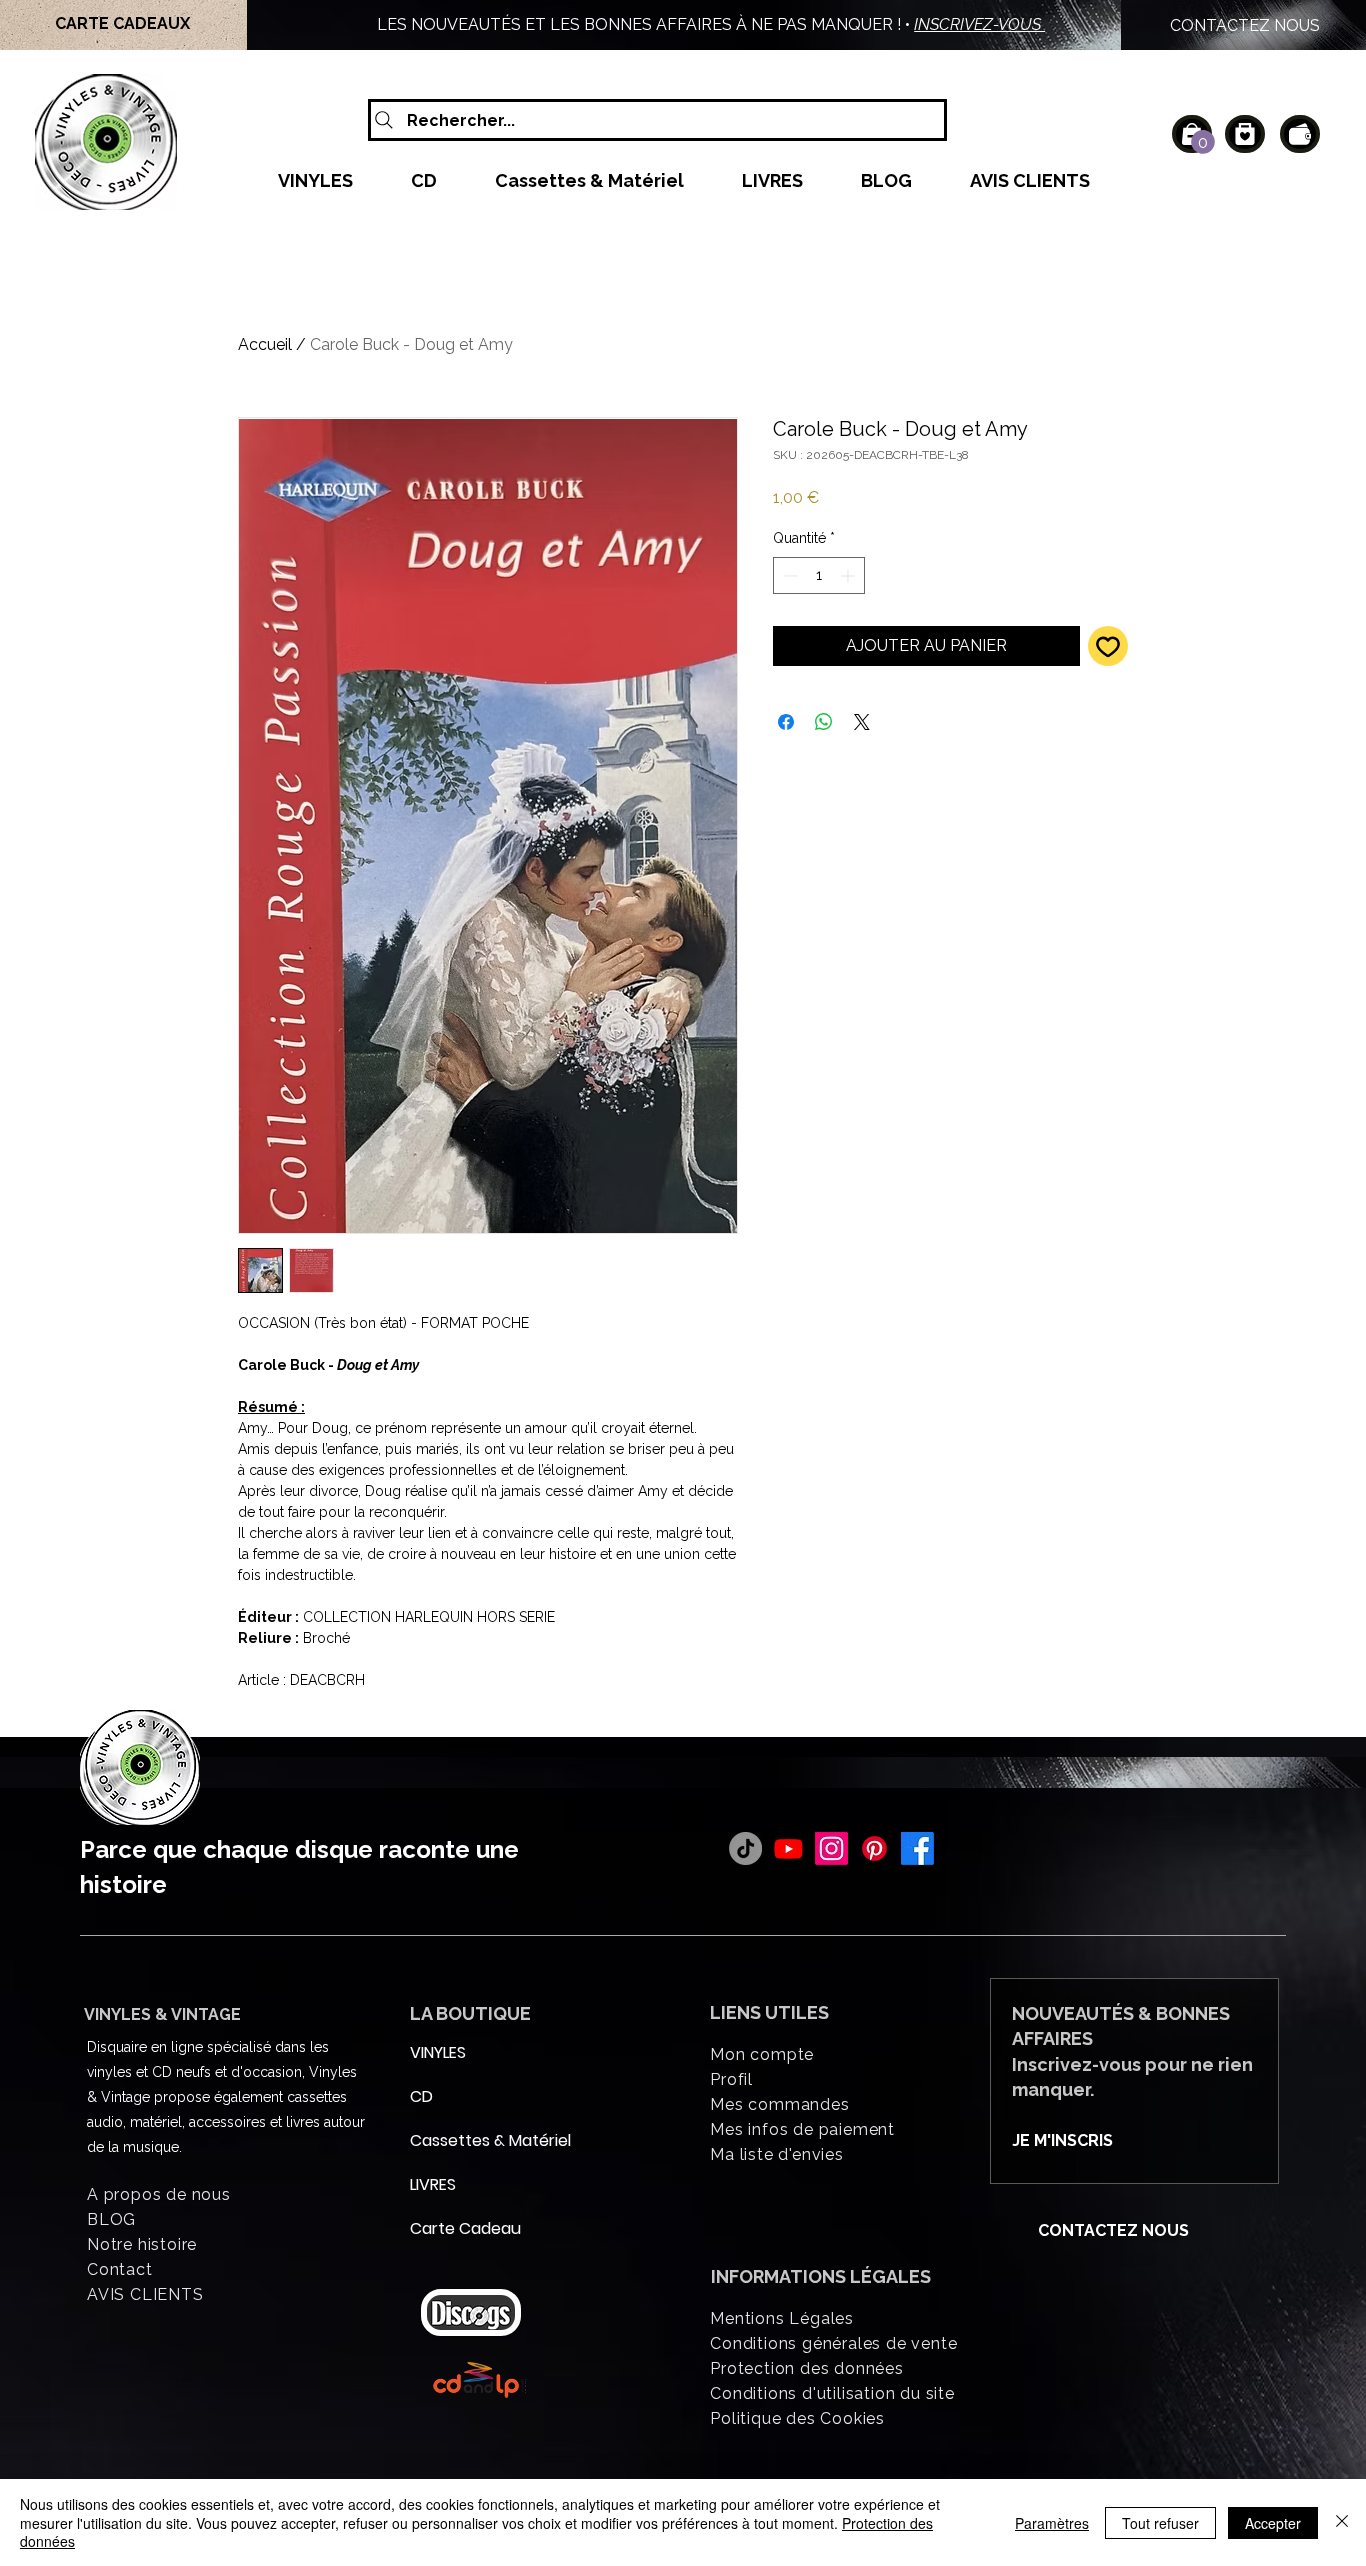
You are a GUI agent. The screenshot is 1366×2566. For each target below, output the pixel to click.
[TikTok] (745, 1848)
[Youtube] (788, 1848)
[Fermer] (1342, 2522)
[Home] (1245, 134)
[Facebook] (917, 1848)
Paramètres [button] (1052, 2523)
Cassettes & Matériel (458, 2140)
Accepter (1273, 2523)
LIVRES (433, 2184)
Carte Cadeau (458, 2228)
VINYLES (438, 2052)
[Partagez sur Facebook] (786, 722)
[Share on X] (862, 722)
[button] (1203, 142)
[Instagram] (831, 1848)
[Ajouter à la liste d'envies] (1108, 646)
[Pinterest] (874, 1848)
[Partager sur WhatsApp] (824, 722)
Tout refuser (1160, 2523)
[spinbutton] (819, 575)
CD (421, 2096)
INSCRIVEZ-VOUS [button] (979, 24)
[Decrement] (788, 575)
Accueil (265, 344)
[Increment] (849, 575)
